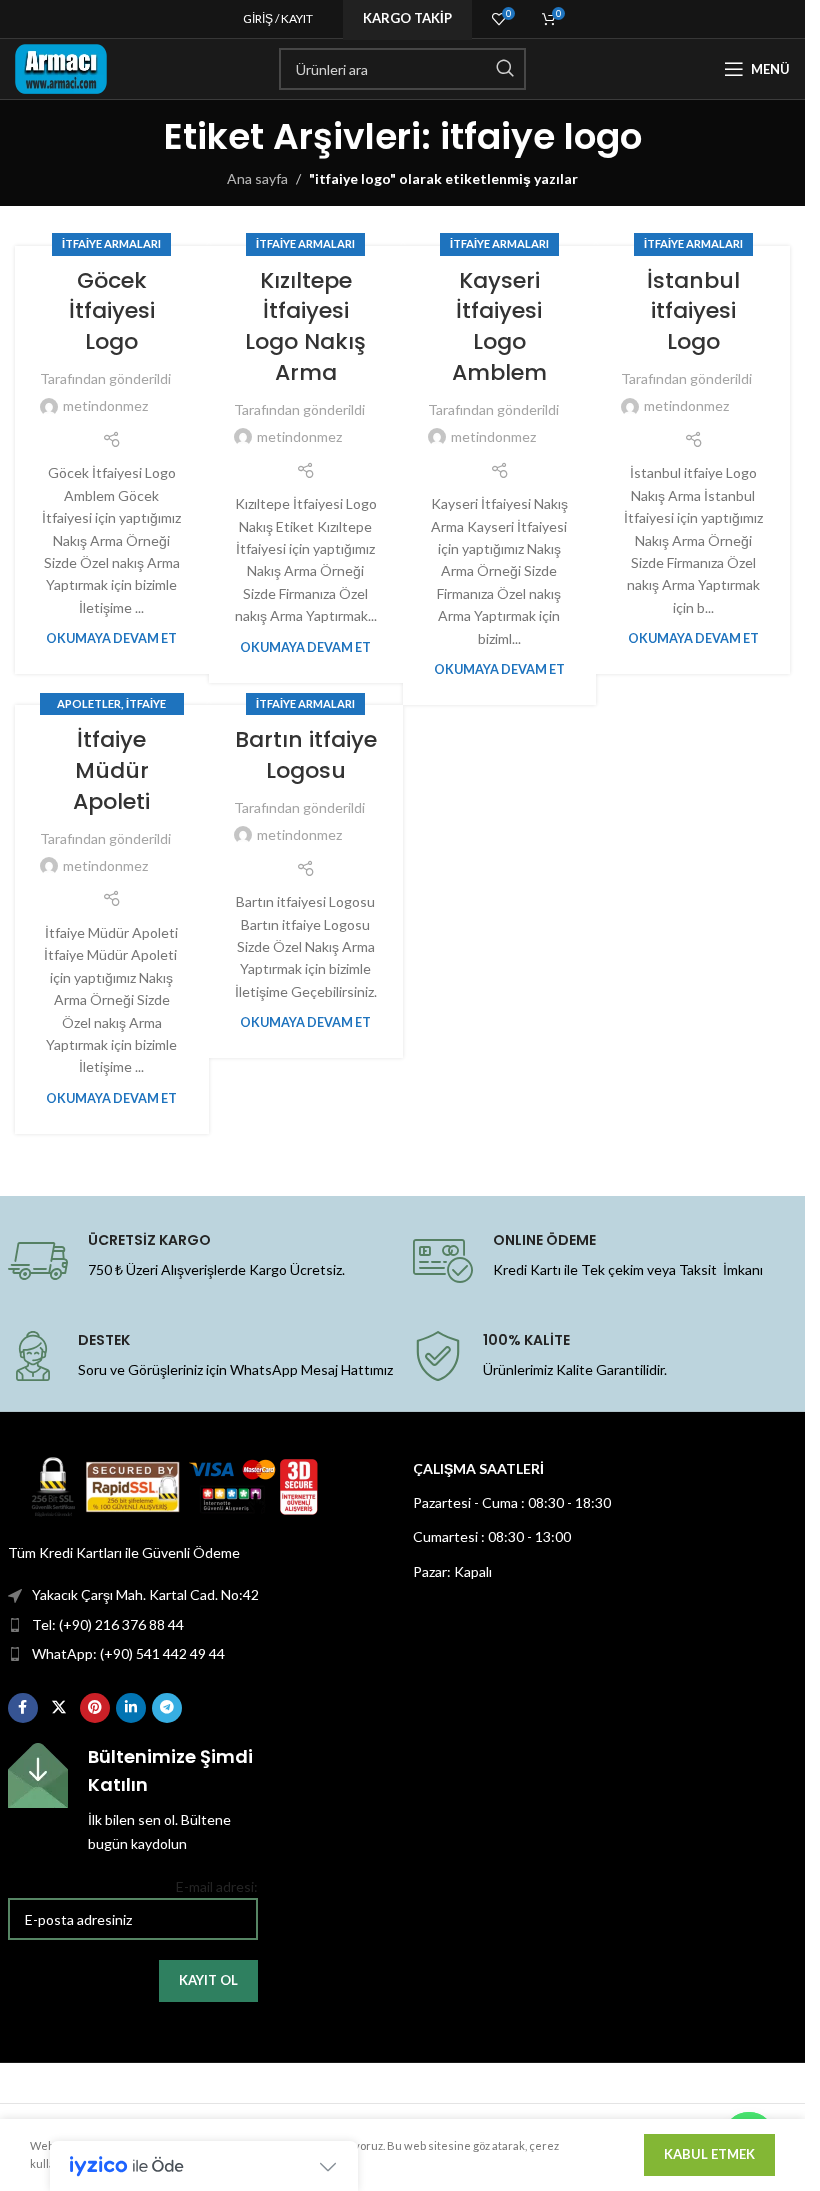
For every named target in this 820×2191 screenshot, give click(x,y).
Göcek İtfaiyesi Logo (112, 311)
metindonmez (105, 405)
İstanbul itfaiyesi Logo (693, 311)
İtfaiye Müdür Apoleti (111, 770)
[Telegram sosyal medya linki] (167, 1708)
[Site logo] (61, 67)
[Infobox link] (133, 1799)
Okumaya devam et (111, 638)
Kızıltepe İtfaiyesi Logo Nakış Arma (305, 326)
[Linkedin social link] (131, 1708)
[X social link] (59, 1708)
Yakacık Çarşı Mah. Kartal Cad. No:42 (145, 1594)
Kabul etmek (709, 2154)
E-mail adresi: (217, 1886)
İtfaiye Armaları (111, 243)
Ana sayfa (257, 178)
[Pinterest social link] (95, 1708)
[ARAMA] (505, 69)
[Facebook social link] (23, 1708)
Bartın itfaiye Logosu (306, 755)
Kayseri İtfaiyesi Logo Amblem (499, 326)
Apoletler (89, 703)
